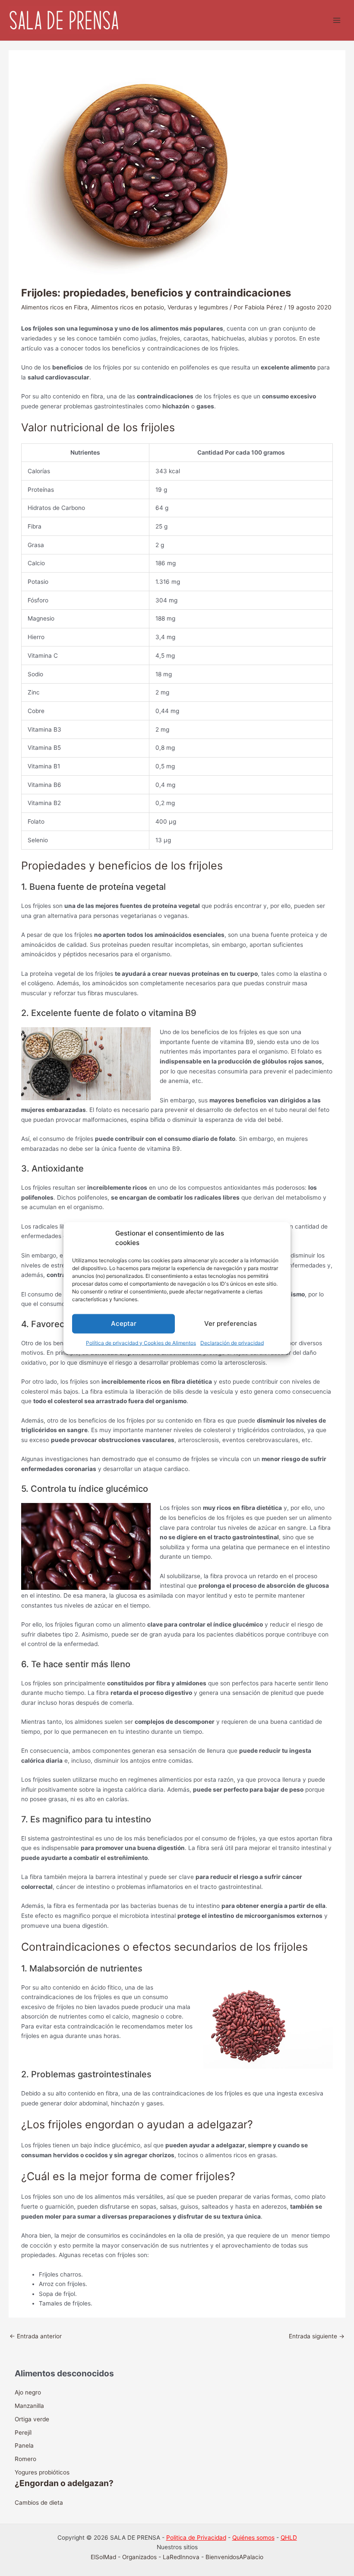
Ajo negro (28, 2392)
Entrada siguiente (317, 2336)
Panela (24, 2445)
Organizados (139, 2557)
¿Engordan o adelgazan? (64, 2483)
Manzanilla (29, 2406)
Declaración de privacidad (232, 1342)
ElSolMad (103, 2557)
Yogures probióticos (42, 2472)
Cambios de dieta (39, 2503)
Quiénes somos (253, 2538)
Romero (25, 2459)
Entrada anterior (36, 2336)
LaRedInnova (181, 2557)
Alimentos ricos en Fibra (54, 307)
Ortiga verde (32, 2419)
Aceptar (124, 1323)
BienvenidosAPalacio (234, 2557)
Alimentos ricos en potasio (128, 307)
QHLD (289, 2538)
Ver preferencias (231, 1323)
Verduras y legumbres (198, 307)
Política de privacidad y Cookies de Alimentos (141, 1342)
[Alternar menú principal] (337, 21)
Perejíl (23, 2433)
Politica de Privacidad (196, 2538)
